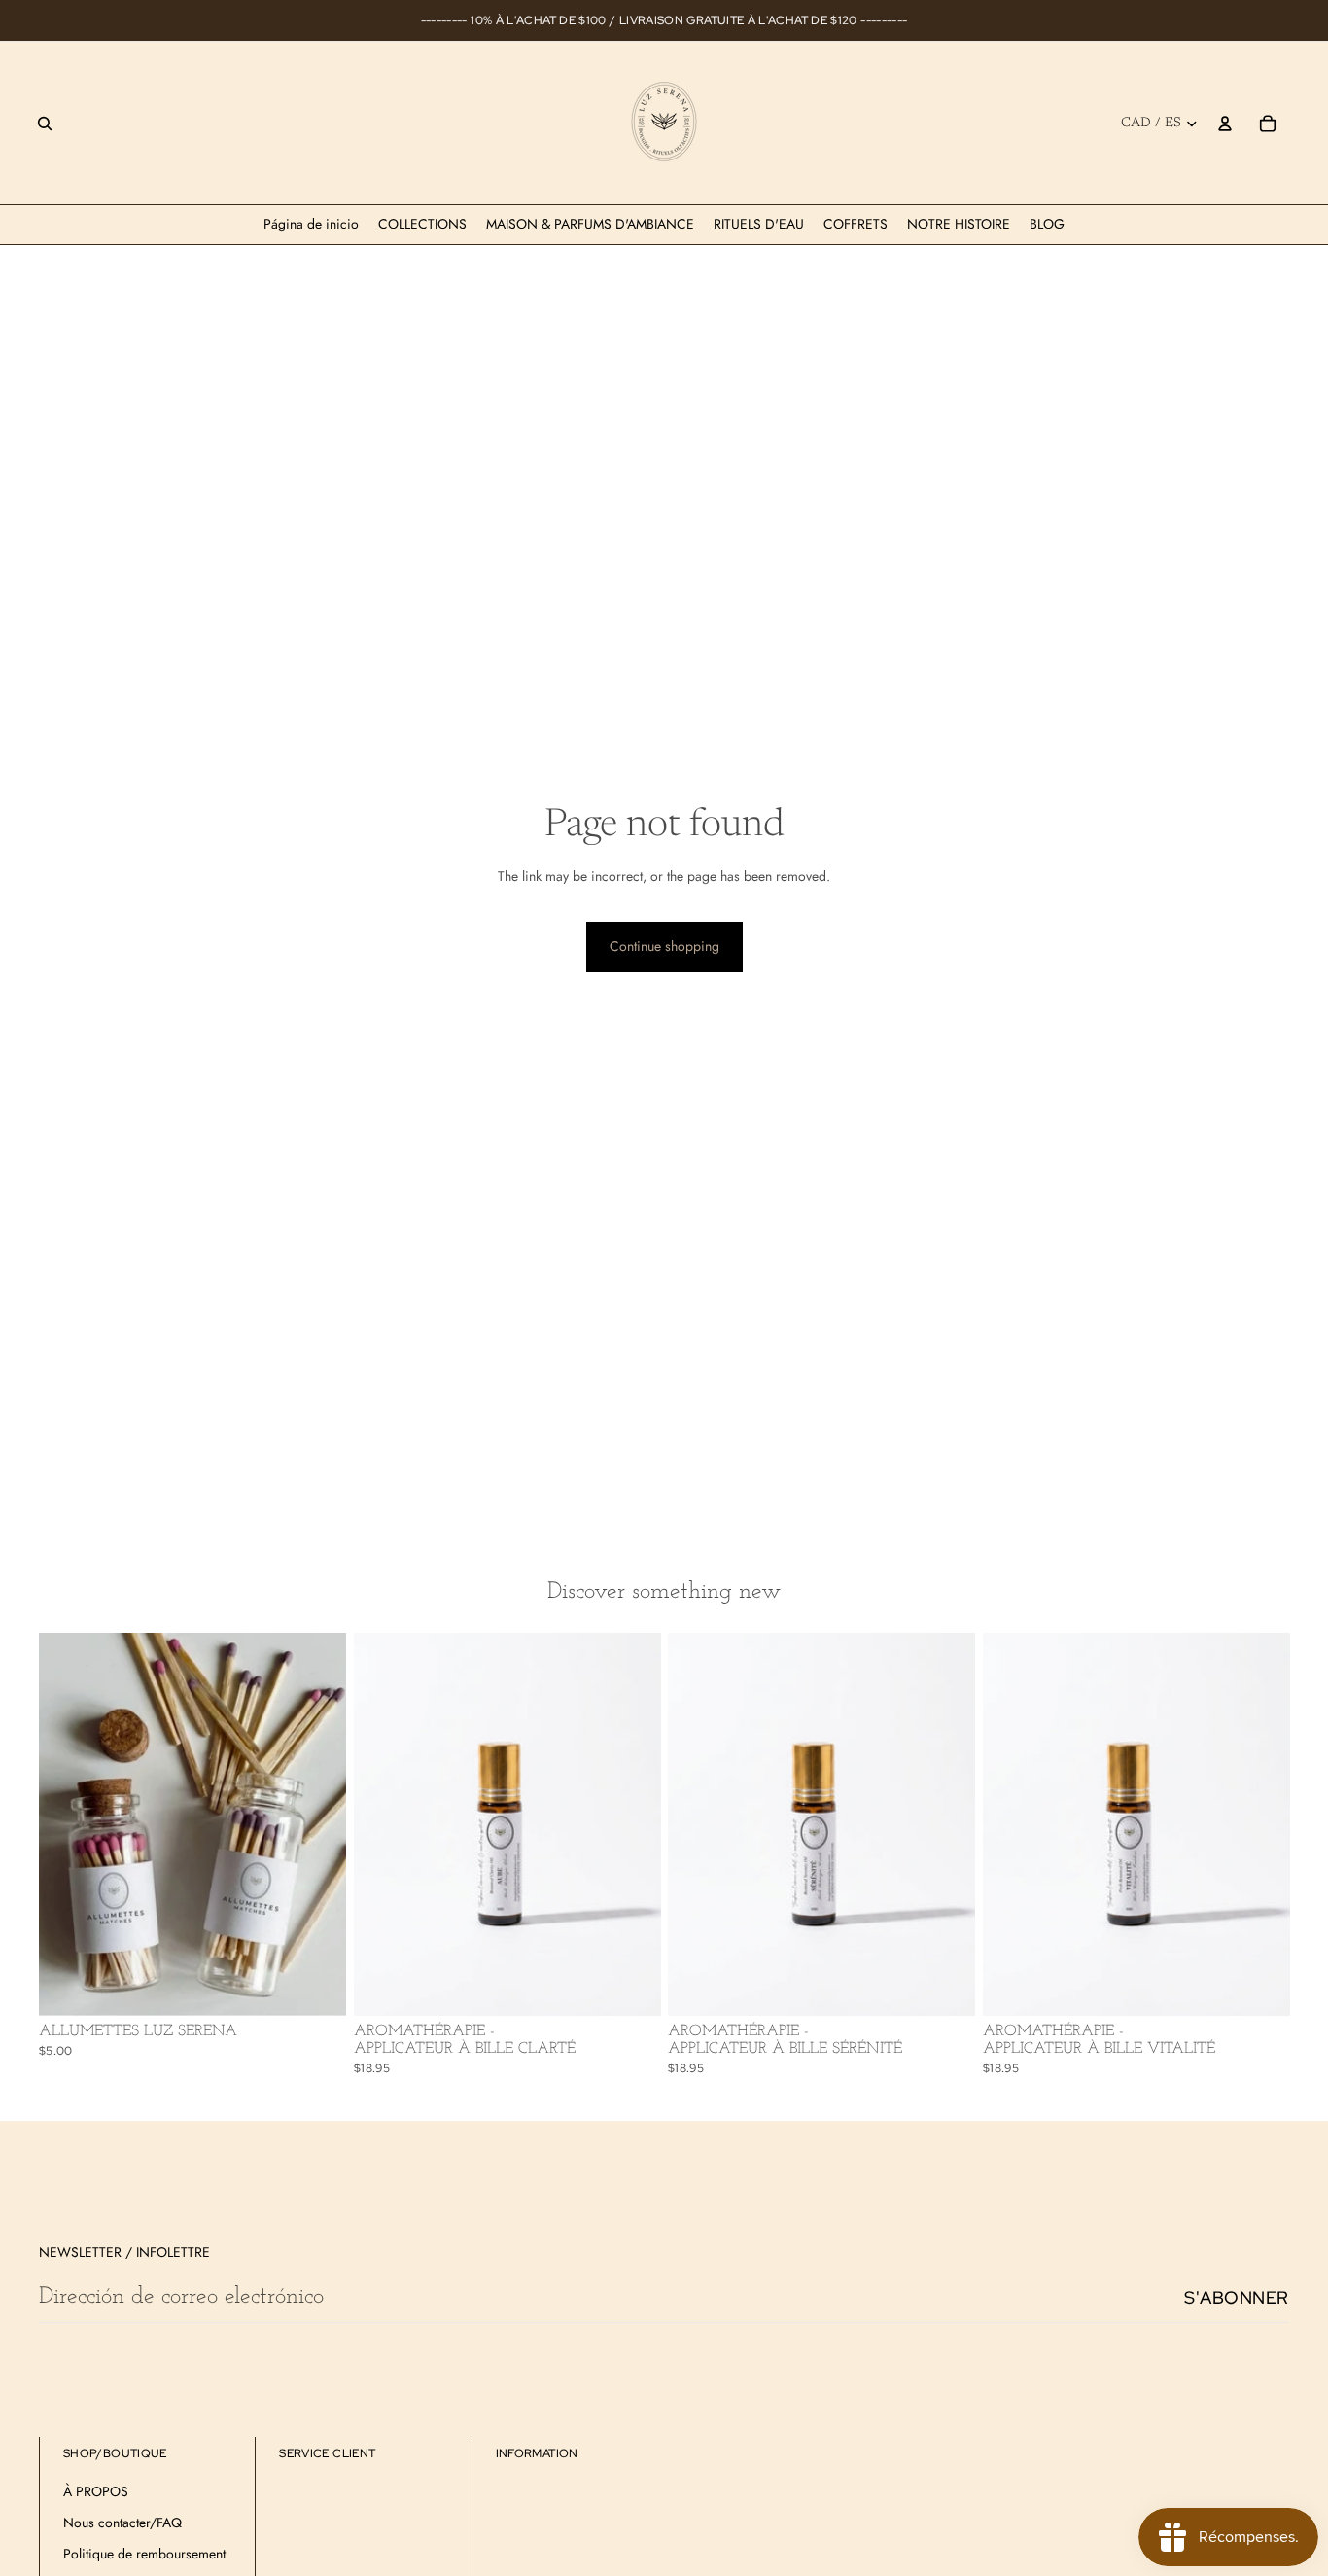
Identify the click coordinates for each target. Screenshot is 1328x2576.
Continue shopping (664, 946)
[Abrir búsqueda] (45, 124)
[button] (79, 2537)
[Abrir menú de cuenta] (1225, 124)
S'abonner (1237, 2297)
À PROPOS (96, 2491)
